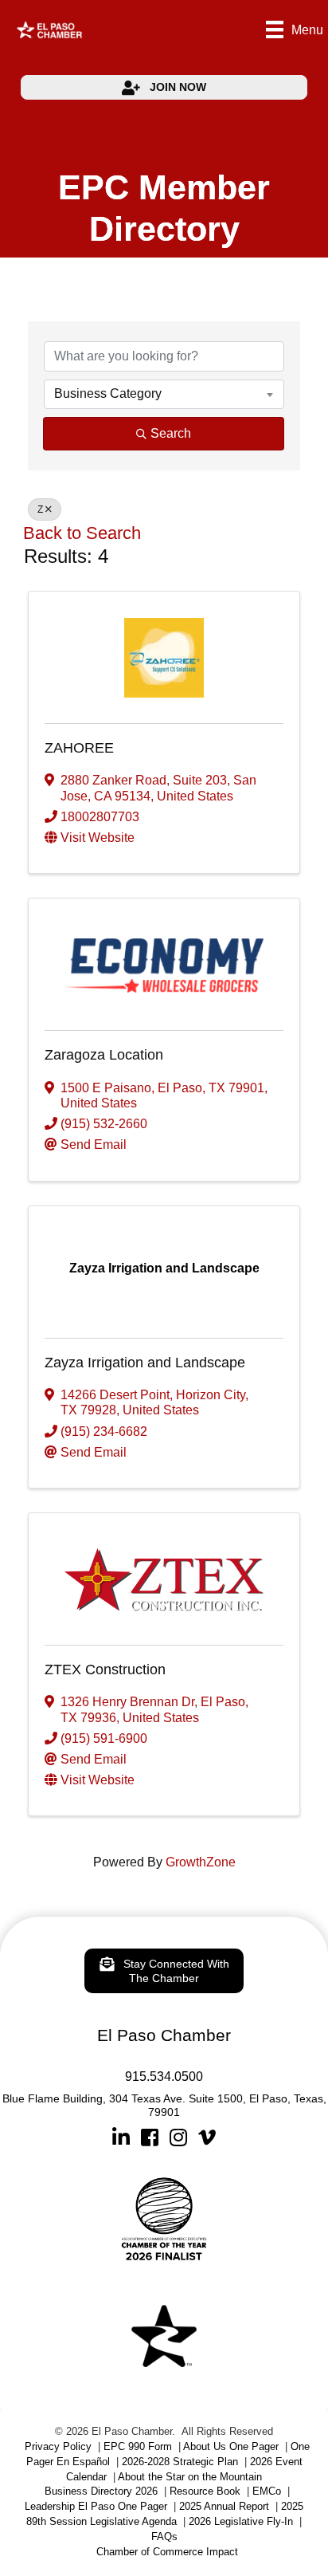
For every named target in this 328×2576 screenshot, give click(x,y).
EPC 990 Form (138, 2446)
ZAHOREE (79, 748)
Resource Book (205, 2491)
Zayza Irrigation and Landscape (145, 1363)
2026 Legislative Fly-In (241, 2521)
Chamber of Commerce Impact (167, 2552)
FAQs (164, 2537)
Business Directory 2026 (101, 2491)
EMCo (267, 2491)
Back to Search (82, 533)
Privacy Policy (58, 2446)
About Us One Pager (231, 2446)
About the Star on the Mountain (190, 2477)
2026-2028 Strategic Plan (180, 2462)
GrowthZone (201, 1862)
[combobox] (164, 394)
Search (171, 433)
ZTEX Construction (105, 1669)
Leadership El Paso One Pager (96, 2506)
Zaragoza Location (104, 1055)
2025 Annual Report (224, 2506)
